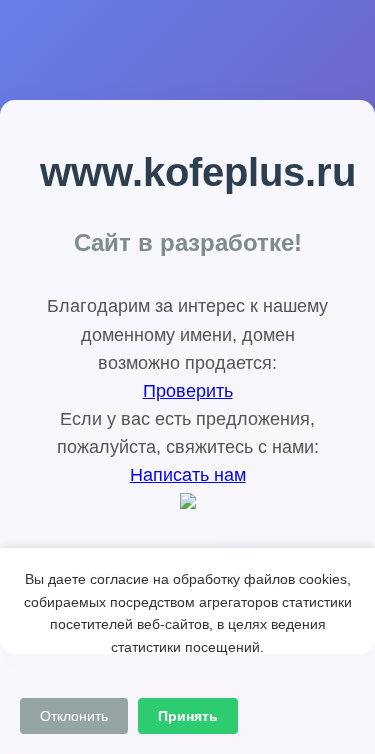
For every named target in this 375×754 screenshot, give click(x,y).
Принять (188, 716)
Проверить (188, 391)
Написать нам (188, 475)
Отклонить (74, 716)
